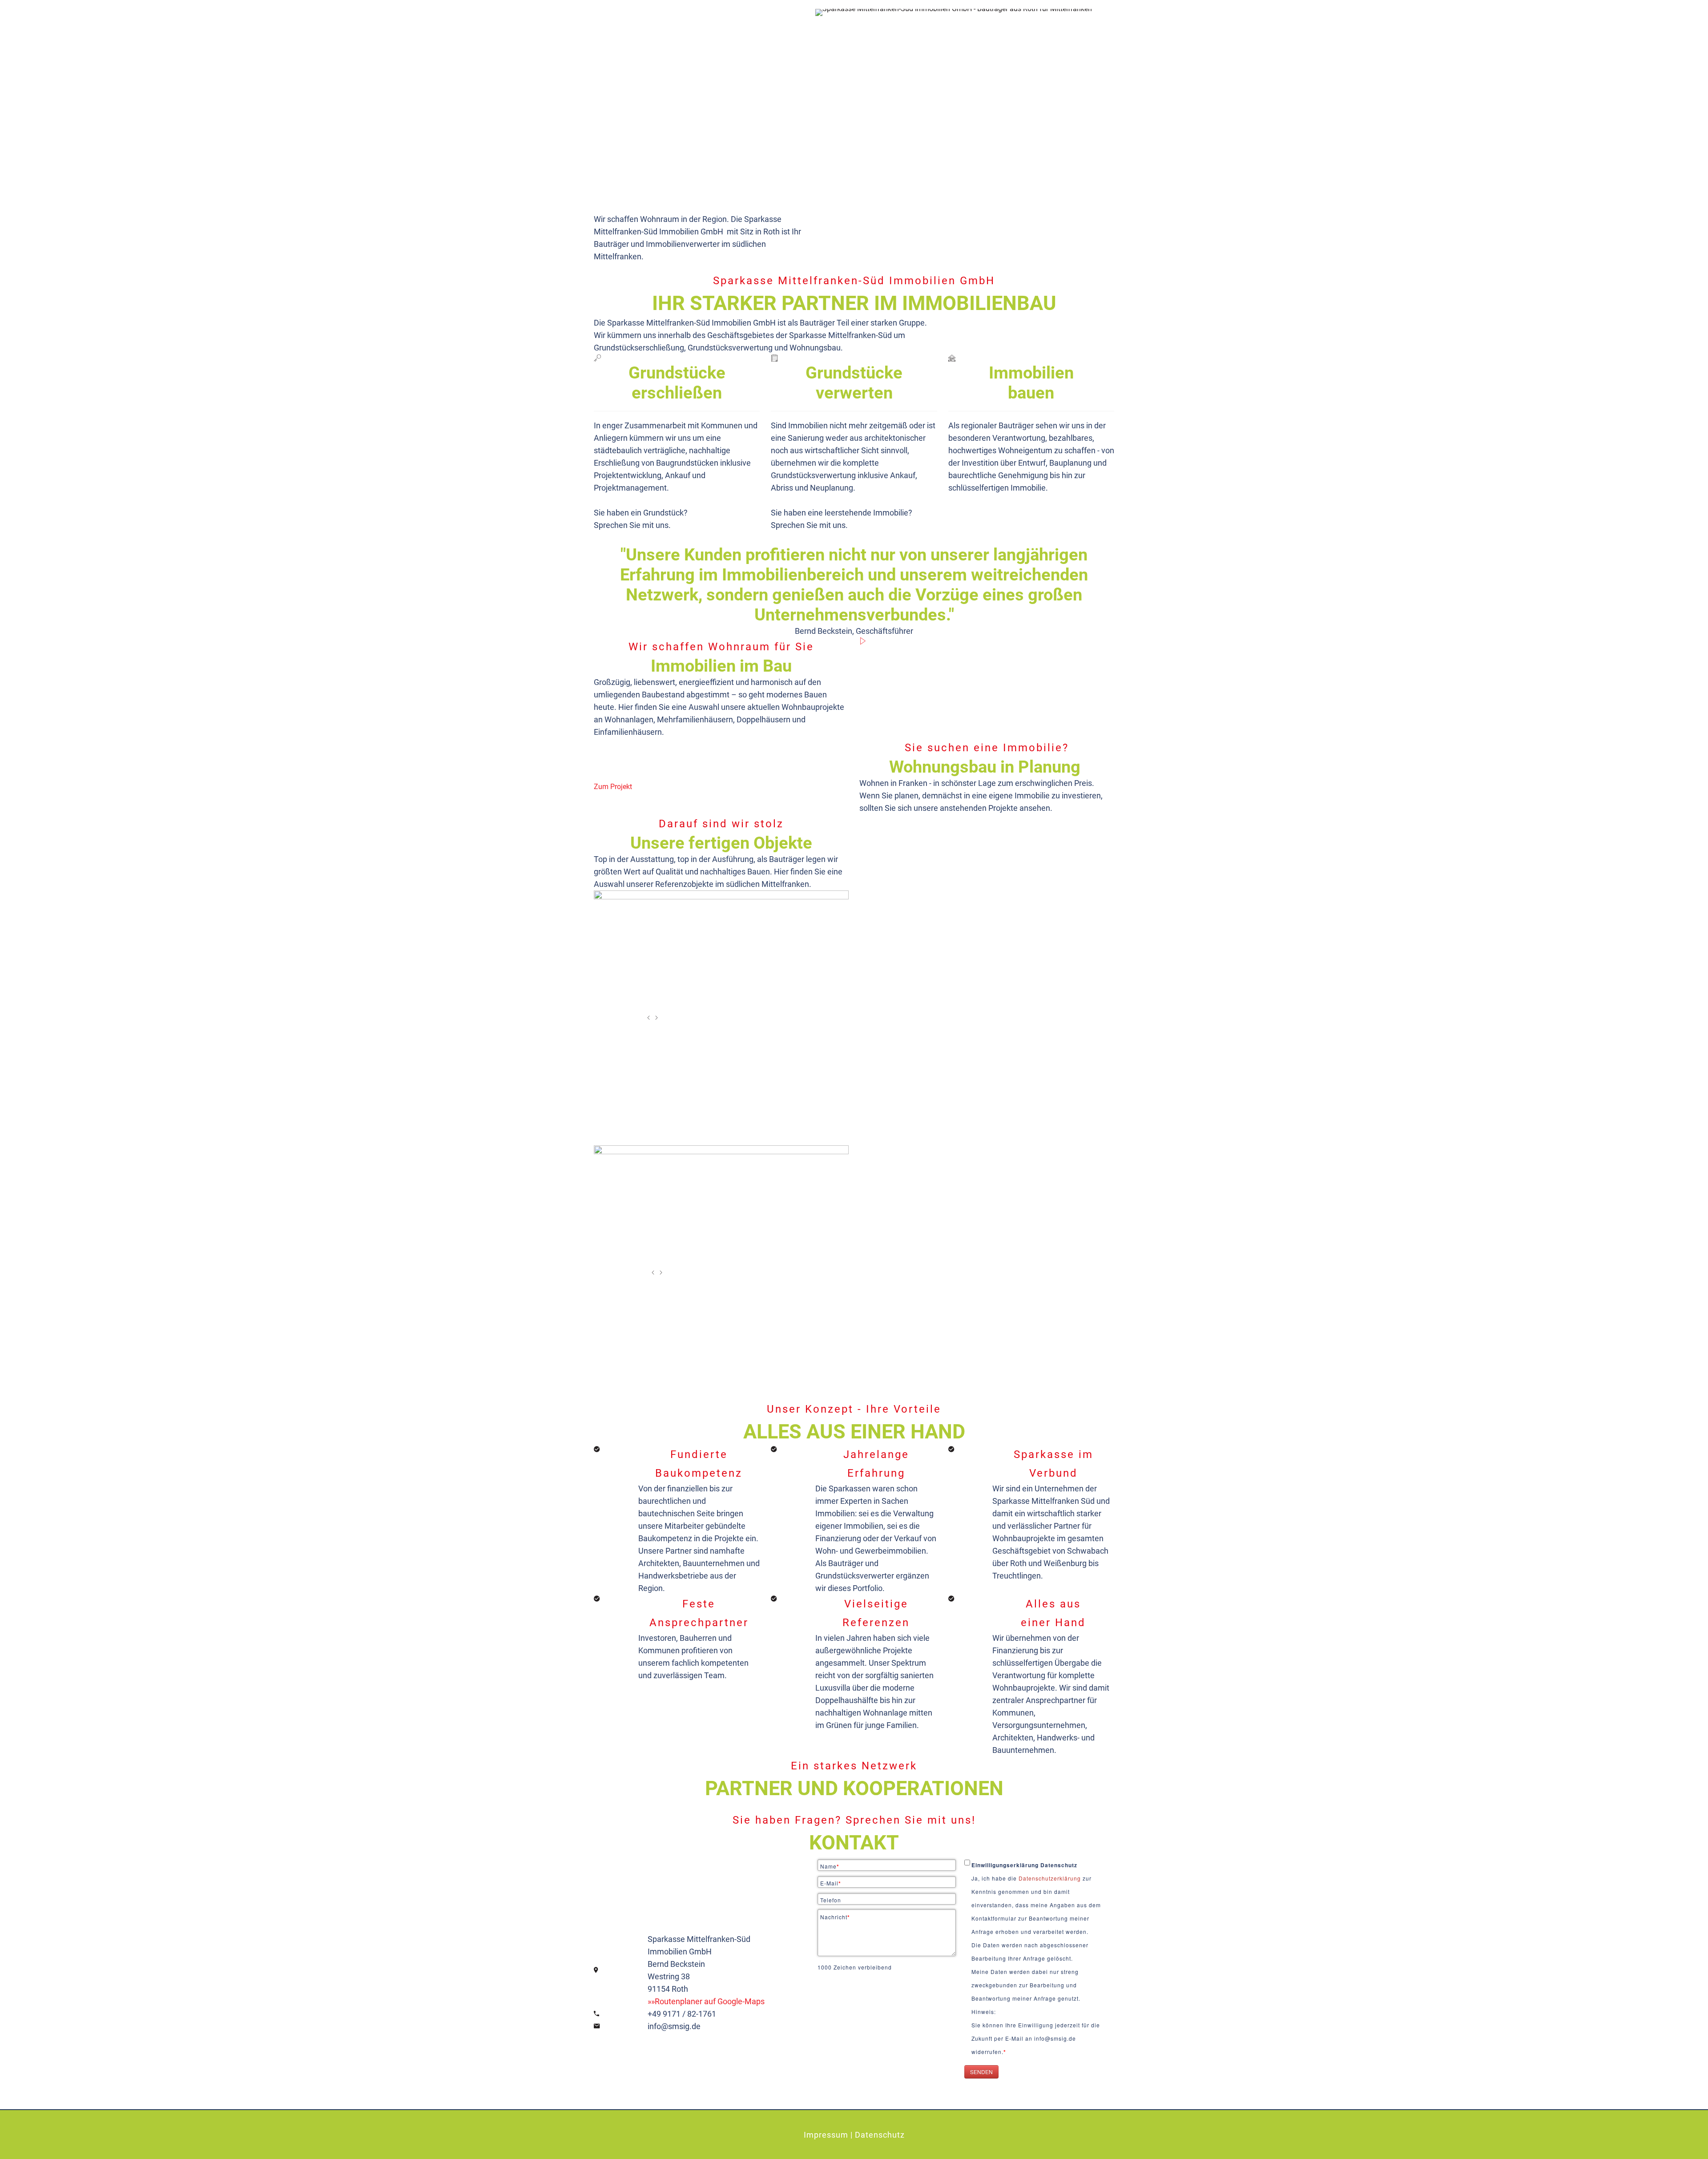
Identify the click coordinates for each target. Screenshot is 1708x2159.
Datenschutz (880, 2135)
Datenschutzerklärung (1051, 1878)
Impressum (826, 2135)
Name (830, 1866)
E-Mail (831, 1883)
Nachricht (835, 1917)
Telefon (831, 1900)
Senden (981, 2072)
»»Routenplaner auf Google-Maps (706, 2001)
